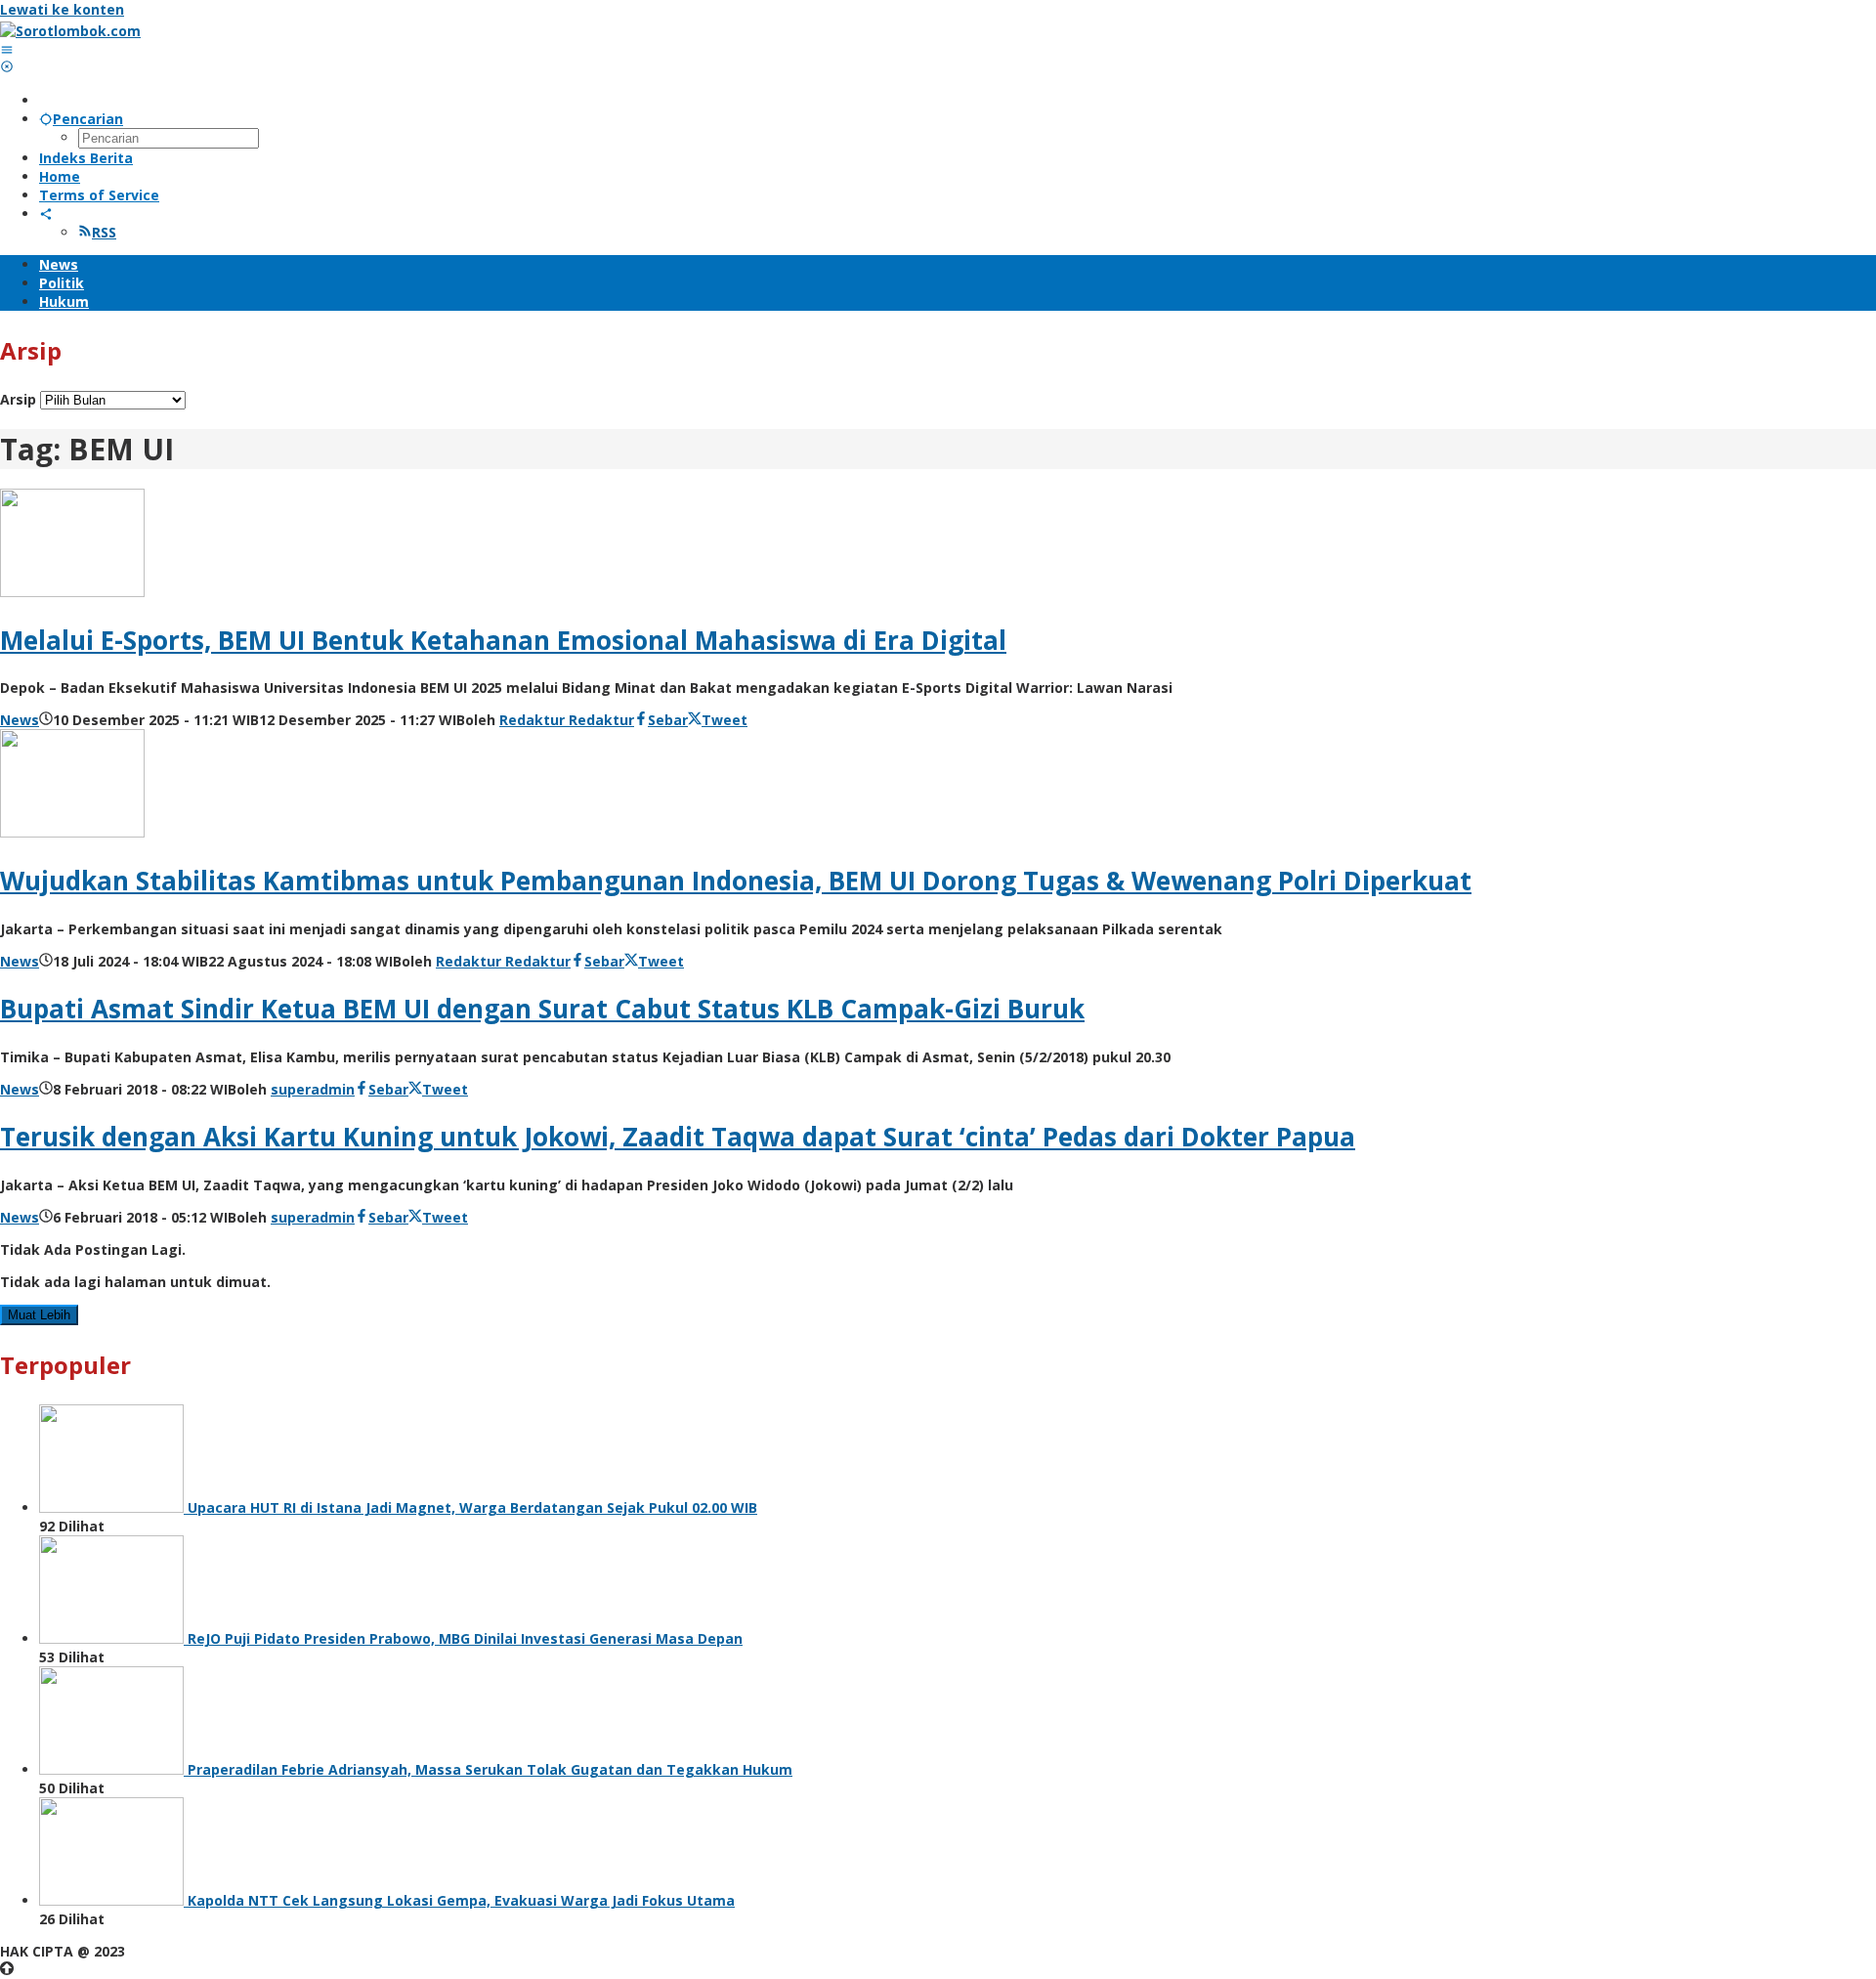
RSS (104, 232)
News (20, 720)
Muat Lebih (39, 1315)
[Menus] (7, 49)
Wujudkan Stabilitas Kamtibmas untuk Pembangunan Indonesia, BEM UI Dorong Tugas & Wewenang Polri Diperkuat (736, 881)
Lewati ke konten (62, 9)
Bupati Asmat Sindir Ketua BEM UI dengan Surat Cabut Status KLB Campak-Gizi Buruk (542, 1009)
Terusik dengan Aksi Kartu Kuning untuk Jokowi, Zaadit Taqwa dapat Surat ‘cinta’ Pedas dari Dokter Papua (678, 1137)
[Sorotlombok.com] (70, 31)
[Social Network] (46, 214)
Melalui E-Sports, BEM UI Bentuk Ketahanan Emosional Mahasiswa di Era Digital (503, 640)
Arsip (18, 399)
